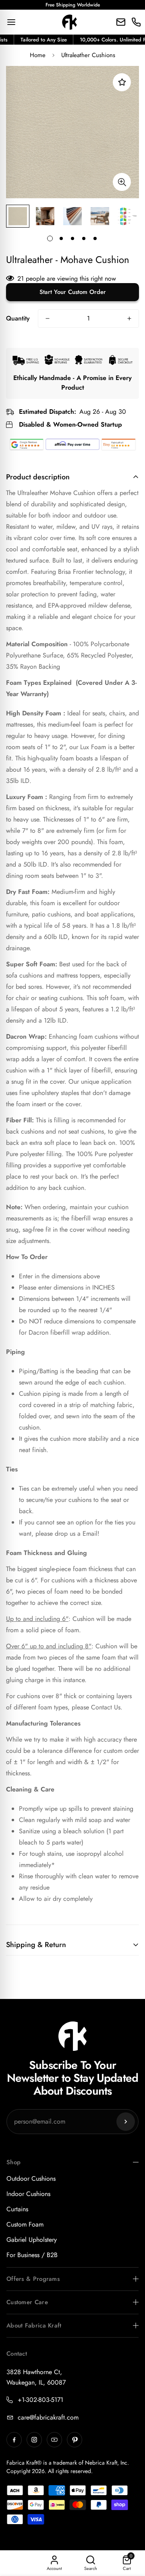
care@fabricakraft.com (48, 2417)
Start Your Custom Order (73, 292)
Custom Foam (25, 2224)
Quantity (18, 318)
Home (38, 55)
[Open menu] (11, 22)
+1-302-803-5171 (40, 2400)
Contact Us (106, 1707)
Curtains (17, 2209)
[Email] (121, 22)
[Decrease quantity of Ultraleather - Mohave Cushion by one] (48, 318)
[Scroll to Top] (130, 2533)
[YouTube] (54, 2440)
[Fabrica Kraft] (70, 22)
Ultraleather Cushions (88, 55)
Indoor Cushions (28, 2194)
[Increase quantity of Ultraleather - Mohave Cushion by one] (129, 318)
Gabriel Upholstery (32, 2240)
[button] (127, 2563)
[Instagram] (34, 2440)
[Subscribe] (126, 2122)
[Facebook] (14, 2440)
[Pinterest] (75, 2440)
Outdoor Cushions (31, 2179)
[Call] (136, 22)
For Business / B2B (32, 2255)
